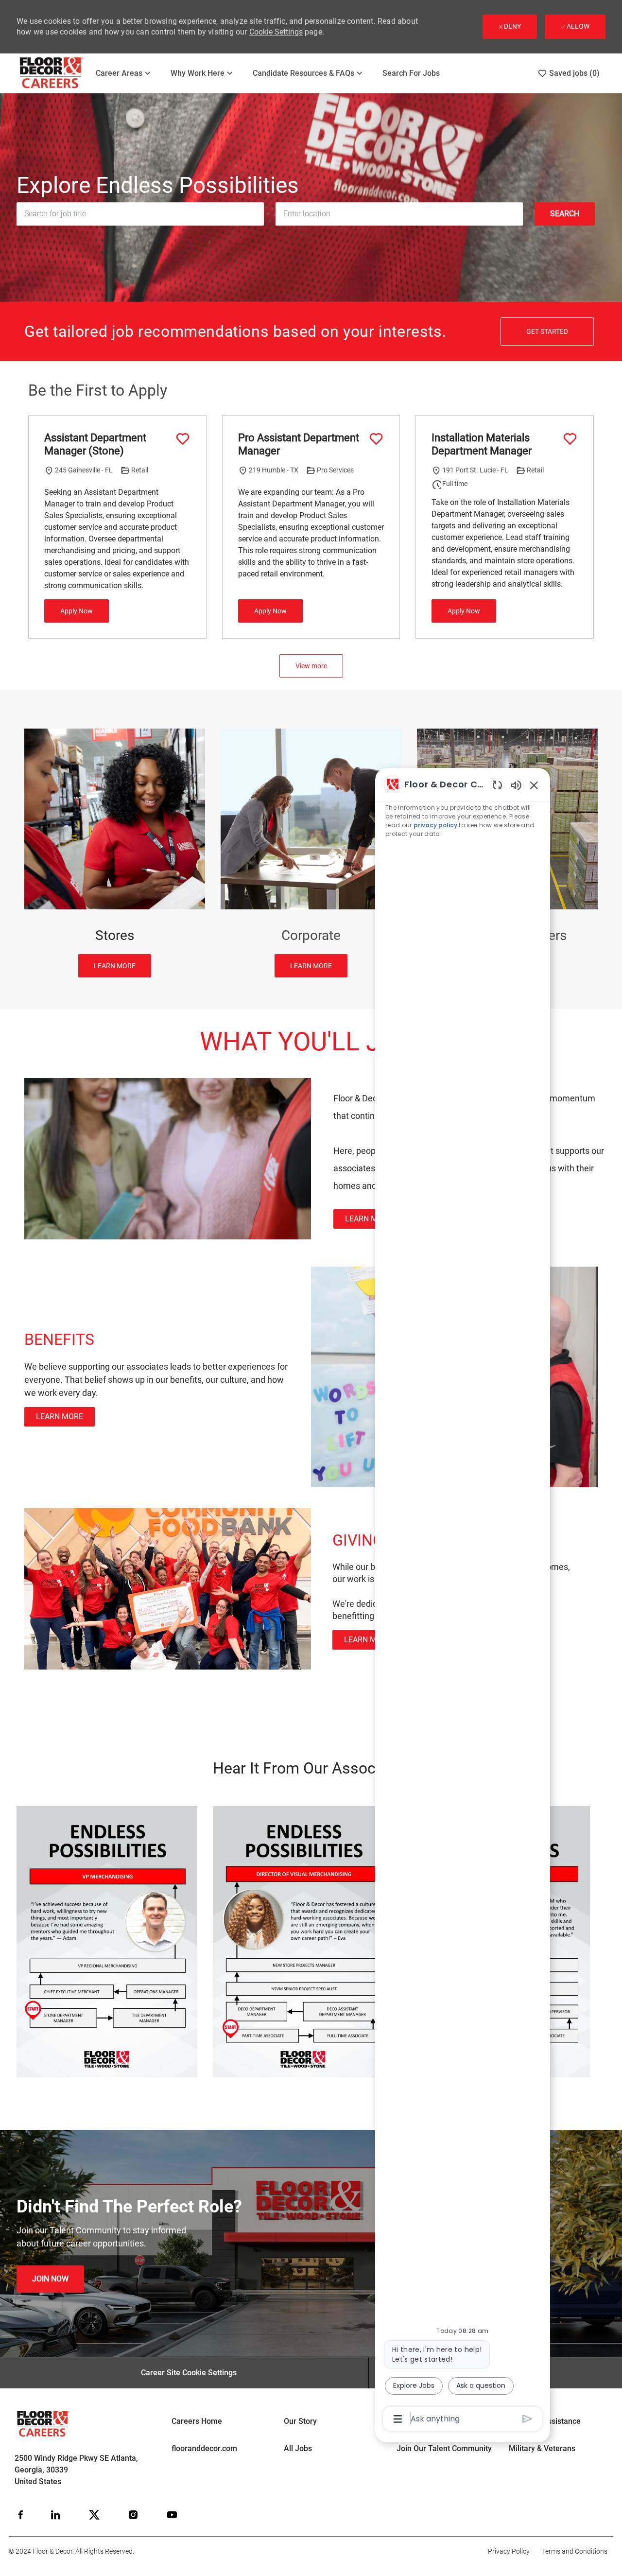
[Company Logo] (52, 73)
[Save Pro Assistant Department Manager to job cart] (376, 439)
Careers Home (197, 2421)
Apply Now (77, 611)
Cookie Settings (276, 32)
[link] (369, 1219)
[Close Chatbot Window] (534, 785)
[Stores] (115, 853)
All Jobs (298, 2448)
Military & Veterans (542, 2448)
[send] (527, 2419)
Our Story (300, 2421)
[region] (463, 1601)
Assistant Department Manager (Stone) (95, 444)
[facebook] (20, 2515)
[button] (565, 214)
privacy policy (435, 825)
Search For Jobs (411, 73)
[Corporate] (311, 853)
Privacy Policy (509, 2551)
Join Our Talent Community (444, 2448)
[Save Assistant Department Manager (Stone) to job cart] (183, 439)
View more (311, 666)
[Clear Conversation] (497, 785)
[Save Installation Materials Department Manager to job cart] (570, 439)
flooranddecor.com (204, 2448)
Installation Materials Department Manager (482, 444)
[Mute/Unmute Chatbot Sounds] (516, 785)
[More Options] (398, 2419)
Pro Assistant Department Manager (299, 444)
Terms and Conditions (575, 2551)
